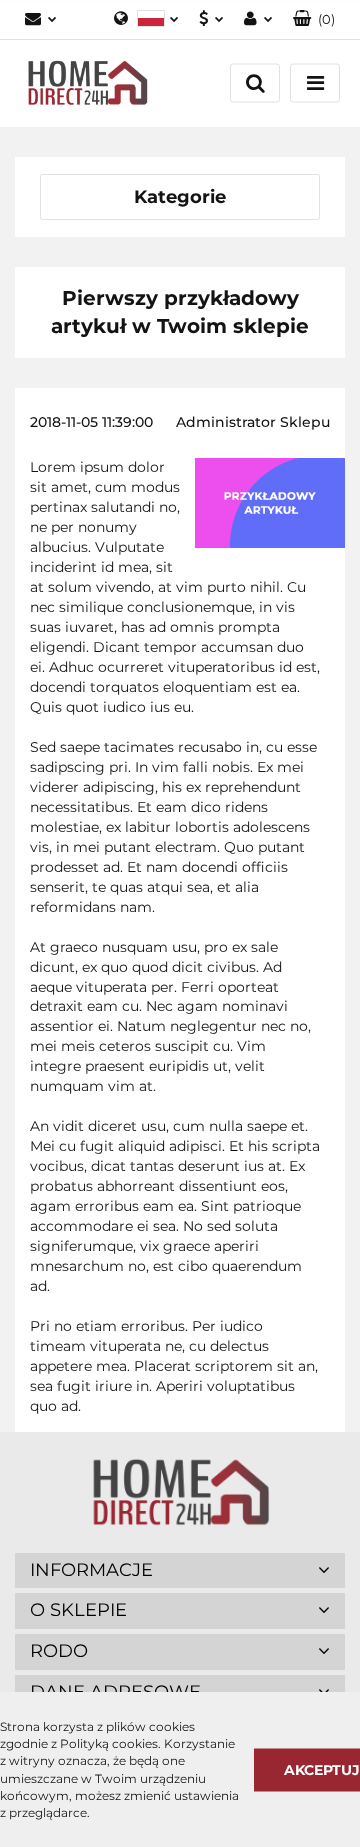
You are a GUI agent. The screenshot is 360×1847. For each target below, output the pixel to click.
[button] (314, 19)
